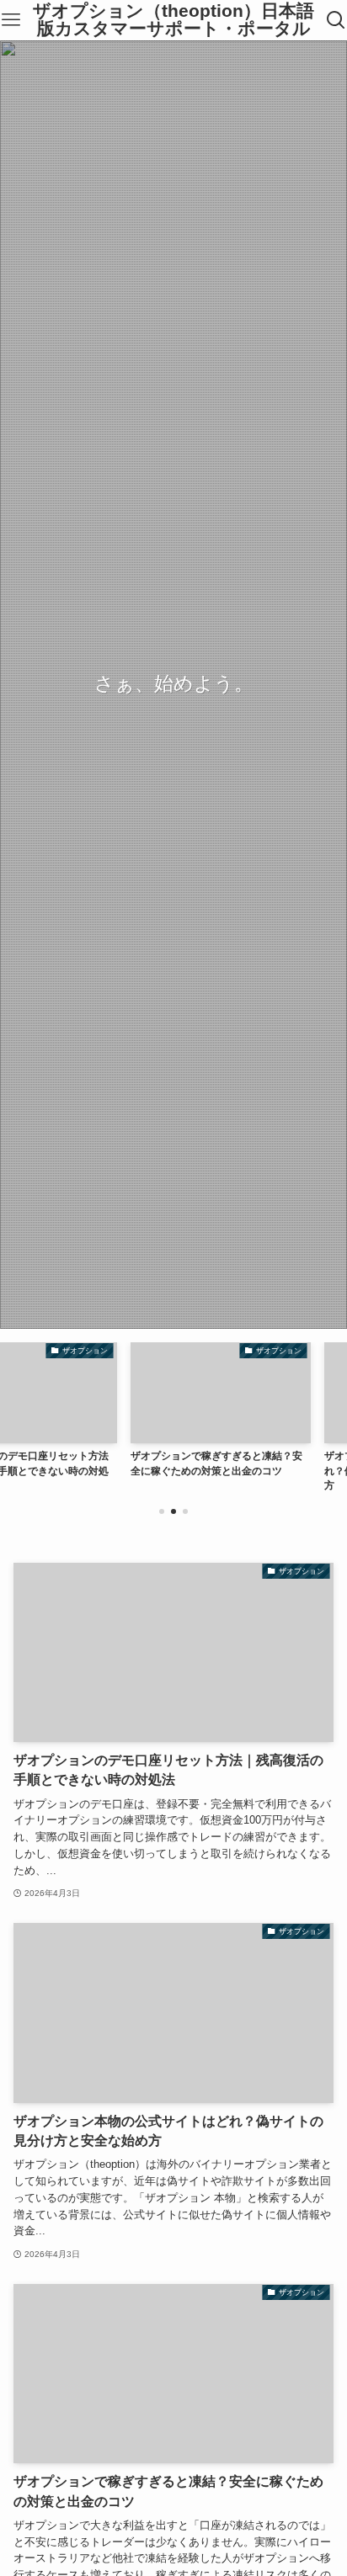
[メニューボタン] (11, 20)
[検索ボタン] (336, 20)
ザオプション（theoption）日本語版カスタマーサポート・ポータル (173, 20)
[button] (162, 1511)
